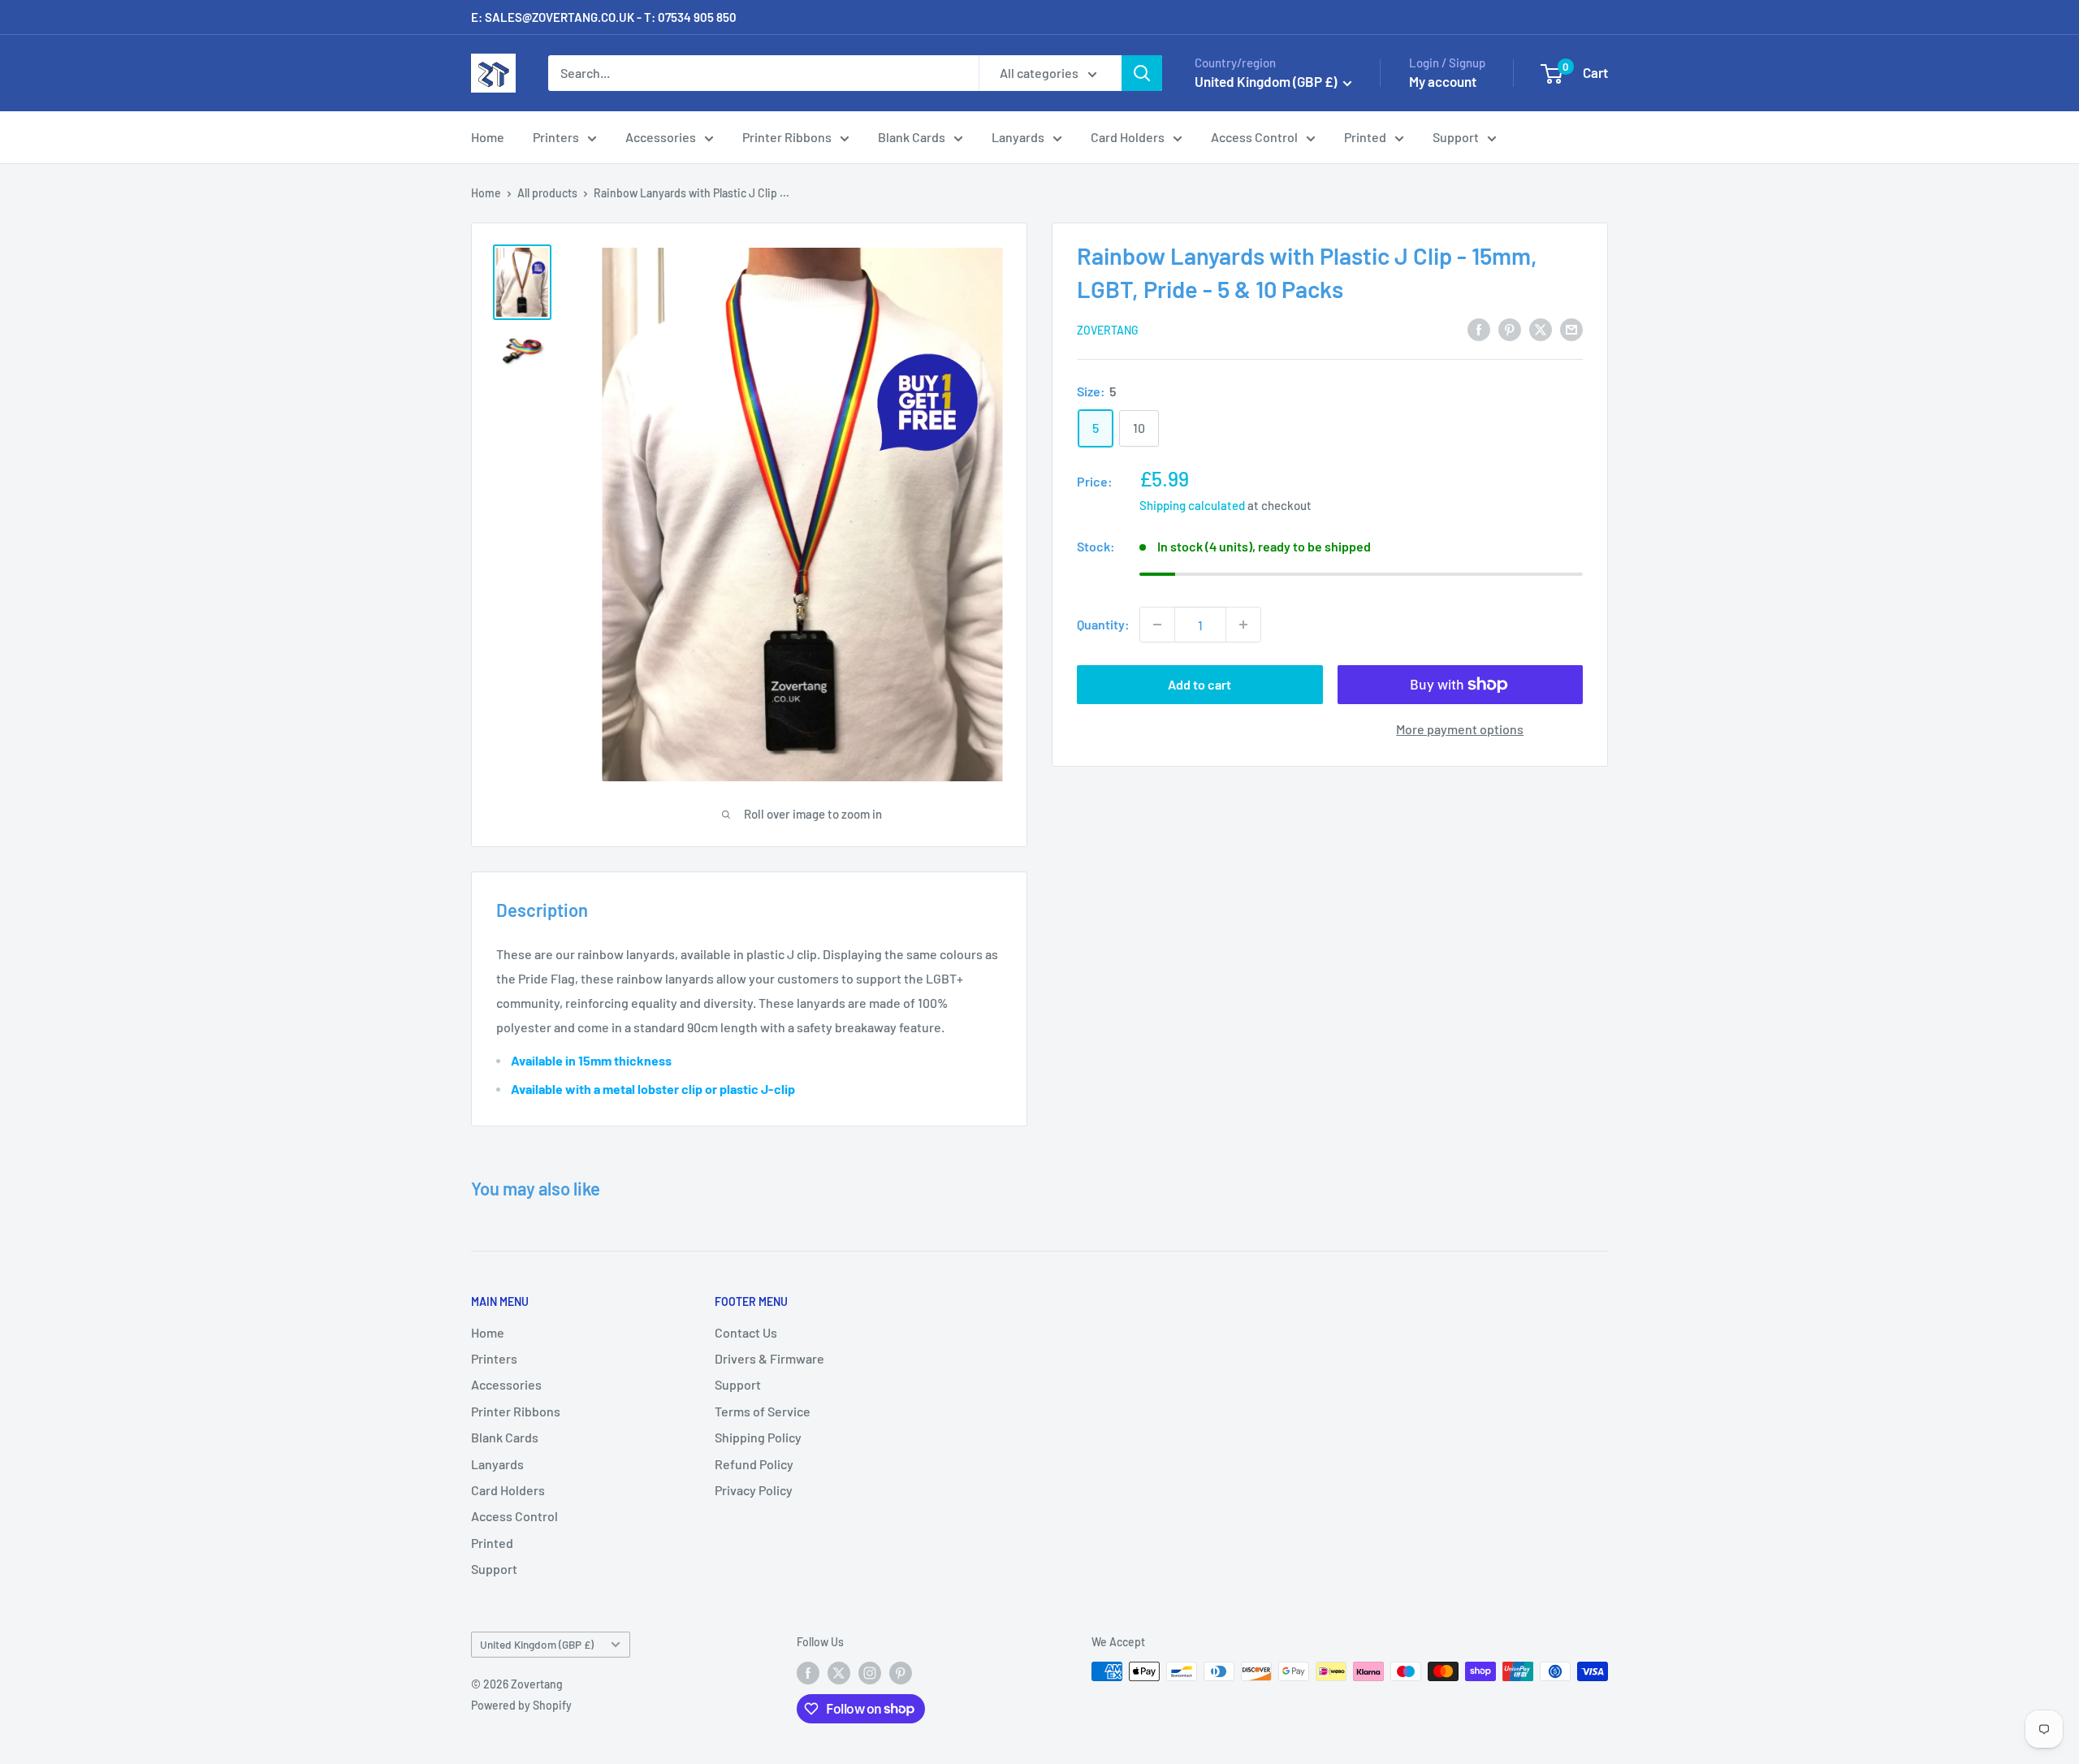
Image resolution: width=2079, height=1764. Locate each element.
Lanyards (1018, 137)
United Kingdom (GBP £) (537, 1644)
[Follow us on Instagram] (870, 1673)
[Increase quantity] (1243, 625)
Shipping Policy (758, 1437)
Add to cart (1199, 684)
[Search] (1142, 73)
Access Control (1254, 137)
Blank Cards (912, 137)
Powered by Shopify (521, 1705)
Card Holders (1128, 137)
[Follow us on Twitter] (839, 1673)
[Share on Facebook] (1479, 329)
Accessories (661, 137)
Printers (556, 137)
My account (1443, 81)
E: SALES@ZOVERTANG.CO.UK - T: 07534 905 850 (604, 17)
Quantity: (1103, 624)
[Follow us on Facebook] (808, 1673)
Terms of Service (763, 1411)
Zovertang (1108, 330)
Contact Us (746, 1332)
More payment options (1460, 729)
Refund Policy (754, 1464)
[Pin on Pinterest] (1510, 329)
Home (488, 137)
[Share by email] (1571, 329)
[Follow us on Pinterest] (901, 1673)
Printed (1365, 137)
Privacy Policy (754, 1490)
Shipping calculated (1192, 505)
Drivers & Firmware (769, 1358)
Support (1456, 137)
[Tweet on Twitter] (1541, 329)
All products (547, 193)
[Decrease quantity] (1157, 625)
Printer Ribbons (787, 137)
